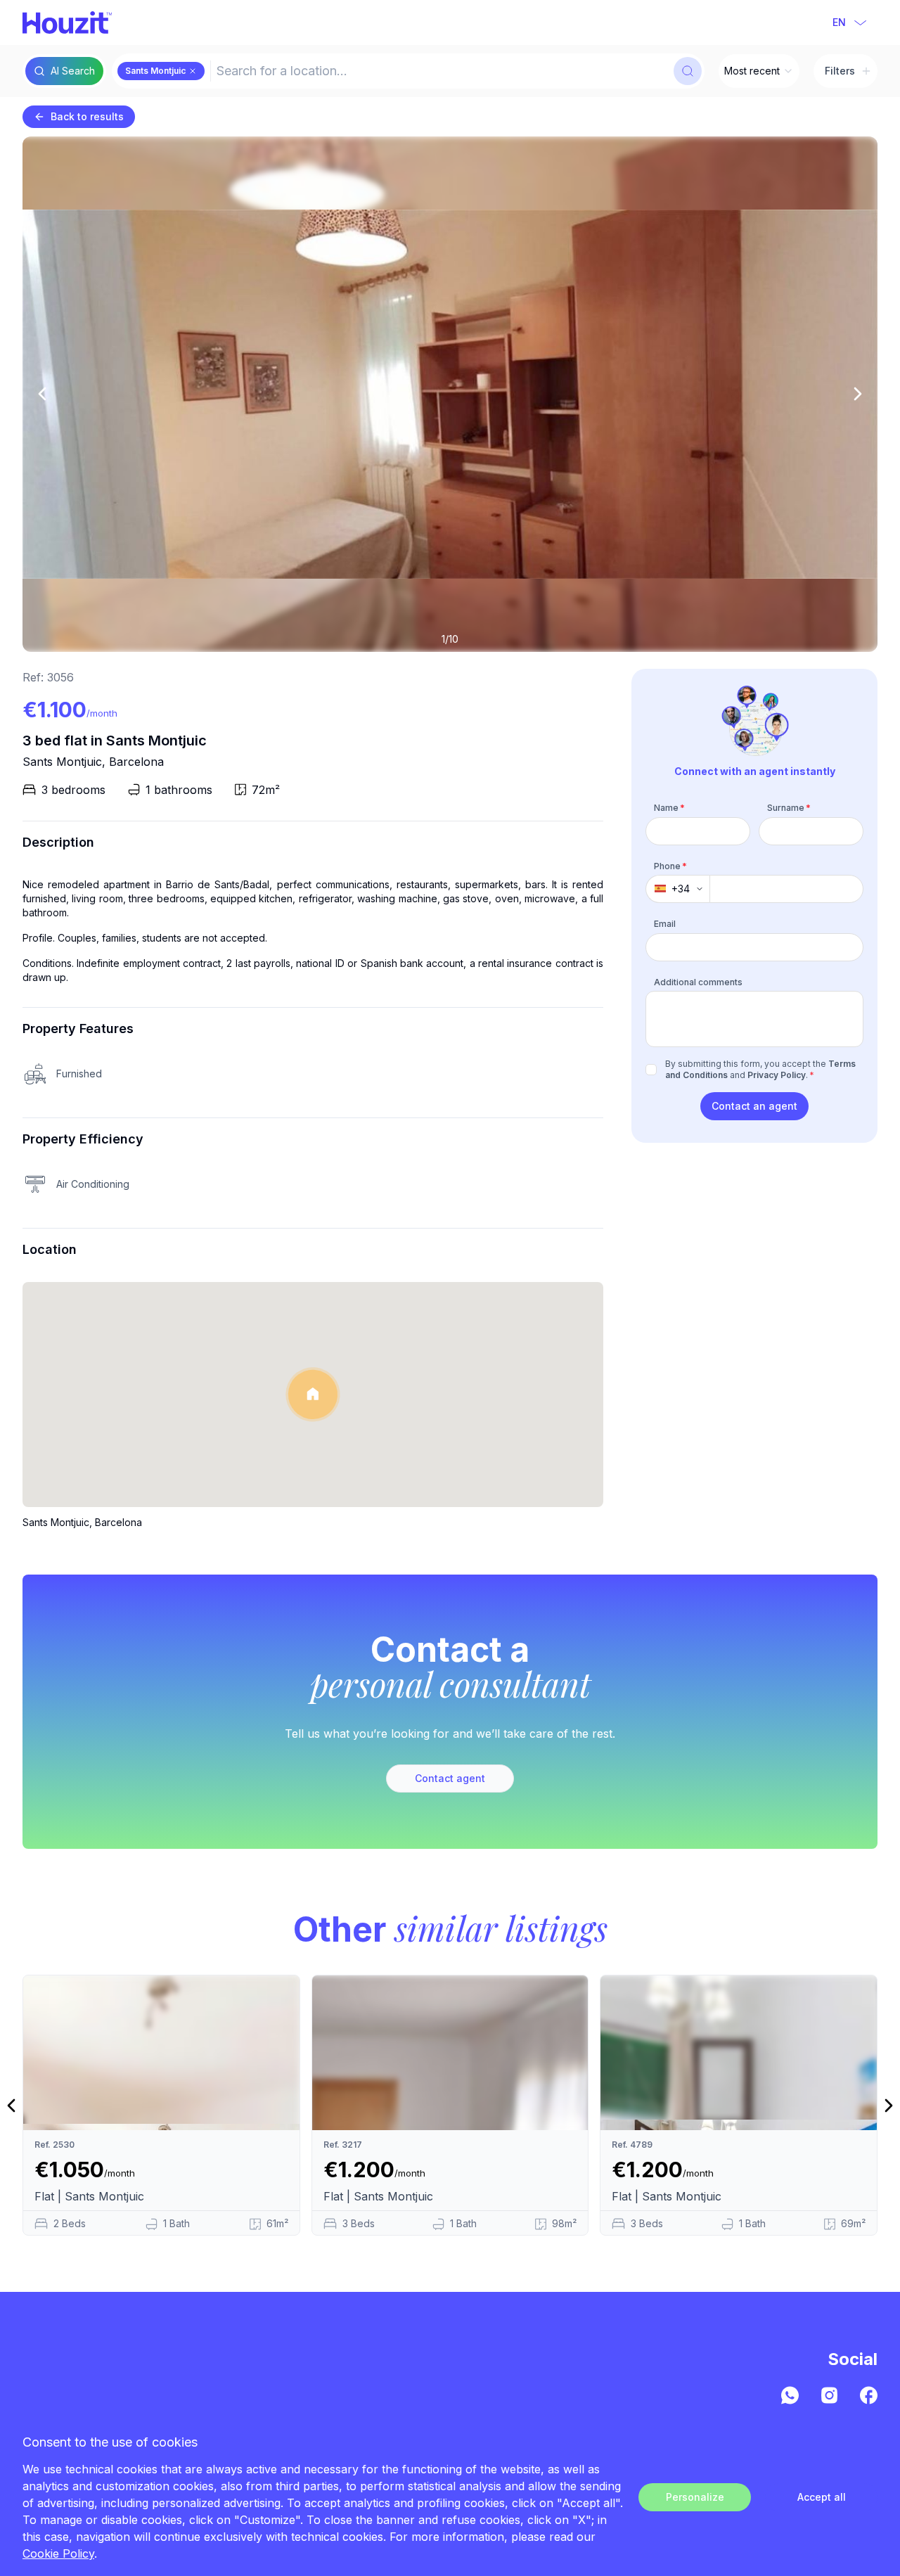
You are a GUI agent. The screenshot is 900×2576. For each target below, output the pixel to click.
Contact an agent (754, 1106)
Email (665, 924)
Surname (789, 808)
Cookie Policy (58, 2553)
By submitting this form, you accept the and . (760, 1069)
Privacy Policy (777, 1075)
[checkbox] (651, 1070)
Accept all (822, 2497)
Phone (670, 865)
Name (669, 808)
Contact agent (450, 1778)
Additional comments (698, 981)
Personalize (695, 2497)
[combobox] (441, 71)
